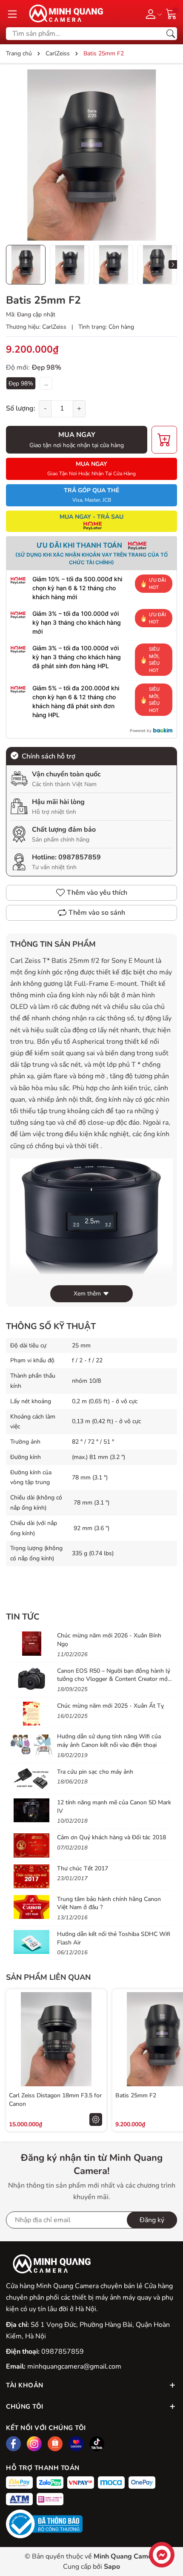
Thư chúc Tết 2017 (83, 1868)
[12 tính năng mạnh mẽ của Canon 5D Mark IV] (31, 1810)
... (46, 383)
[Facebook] (13, 2444)
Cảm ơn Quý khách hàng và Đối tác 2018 (112, 1837)
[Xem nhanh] (96, 2021)
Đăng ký (152, 2220)
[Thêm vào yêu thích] (96, 2039)
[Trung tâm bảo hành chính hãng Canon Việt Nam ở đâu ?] (31, 1907)
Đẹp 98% (21, 383)
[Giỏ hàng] (172, 13)
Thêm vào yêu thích (97, 893)
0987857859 (80, 857)
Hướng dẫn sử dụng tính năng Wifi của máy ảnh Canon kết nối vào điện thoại (109, 1741)
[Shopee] (55, 2444)
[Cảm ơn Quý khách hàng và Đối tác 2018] (31, 1845)
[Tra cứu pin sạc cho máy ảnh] (31, 1780)
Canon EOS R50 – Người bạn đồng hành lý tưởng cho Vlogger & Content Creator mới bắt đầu (114, 1679)
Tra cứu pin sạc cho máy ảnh (95, 1772)
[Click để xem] (91, 155)
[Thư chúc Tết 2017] (31, 1876)
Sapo (112, 2567)
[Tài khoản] (152, 14)
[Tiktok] (97, 2444)
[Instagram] (34, 2444)
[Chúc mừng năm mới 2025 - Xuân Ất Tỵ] (31, 1714)
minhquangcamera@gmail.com (74, 2366)
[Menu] (12, 14)
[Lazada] (76, 2444)
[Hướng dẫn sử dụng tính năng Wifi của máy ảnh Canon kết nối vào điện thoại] (31, 1744)
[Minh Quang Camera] (63, 14)
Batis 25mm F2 (136, 2095)
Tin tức (23, 1617)
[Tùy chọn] (96, 2119)
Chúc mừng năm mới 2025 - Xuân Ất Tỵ (110, 1706)
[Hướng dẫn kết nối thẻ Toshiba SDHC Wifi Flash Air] (31, 1942)
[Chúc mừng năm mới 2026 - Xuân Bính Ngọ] (31, 1643)
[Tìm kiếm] (171, 34)
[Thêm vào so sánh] (96, 2057)
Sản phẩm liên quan (48, 1977)
